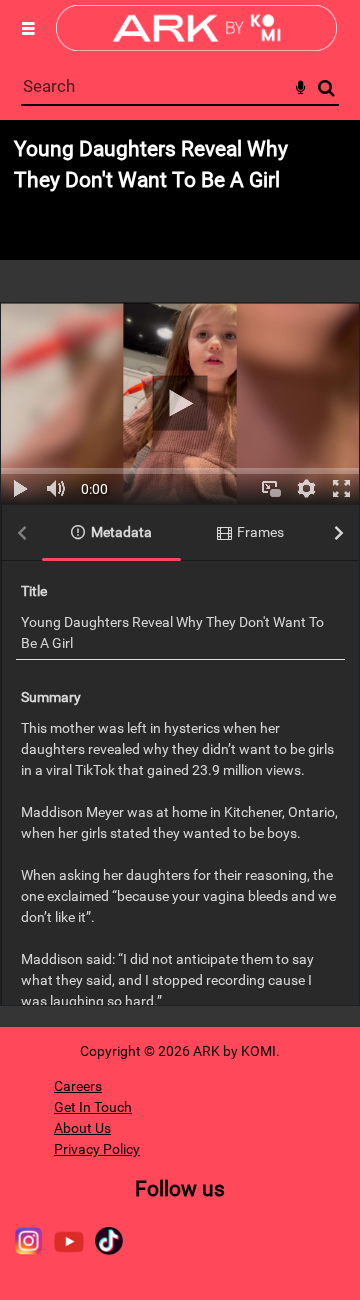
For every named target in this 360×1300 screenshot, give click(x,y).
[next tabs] (339, 533)
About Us (82, 1128)
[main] (180, 573)
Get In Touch (93, 1107)
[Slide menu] (28, 28)
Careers (78, 1086)
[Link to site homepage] (196, 45)
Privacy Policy (97, 1149)
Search (326, 88)
